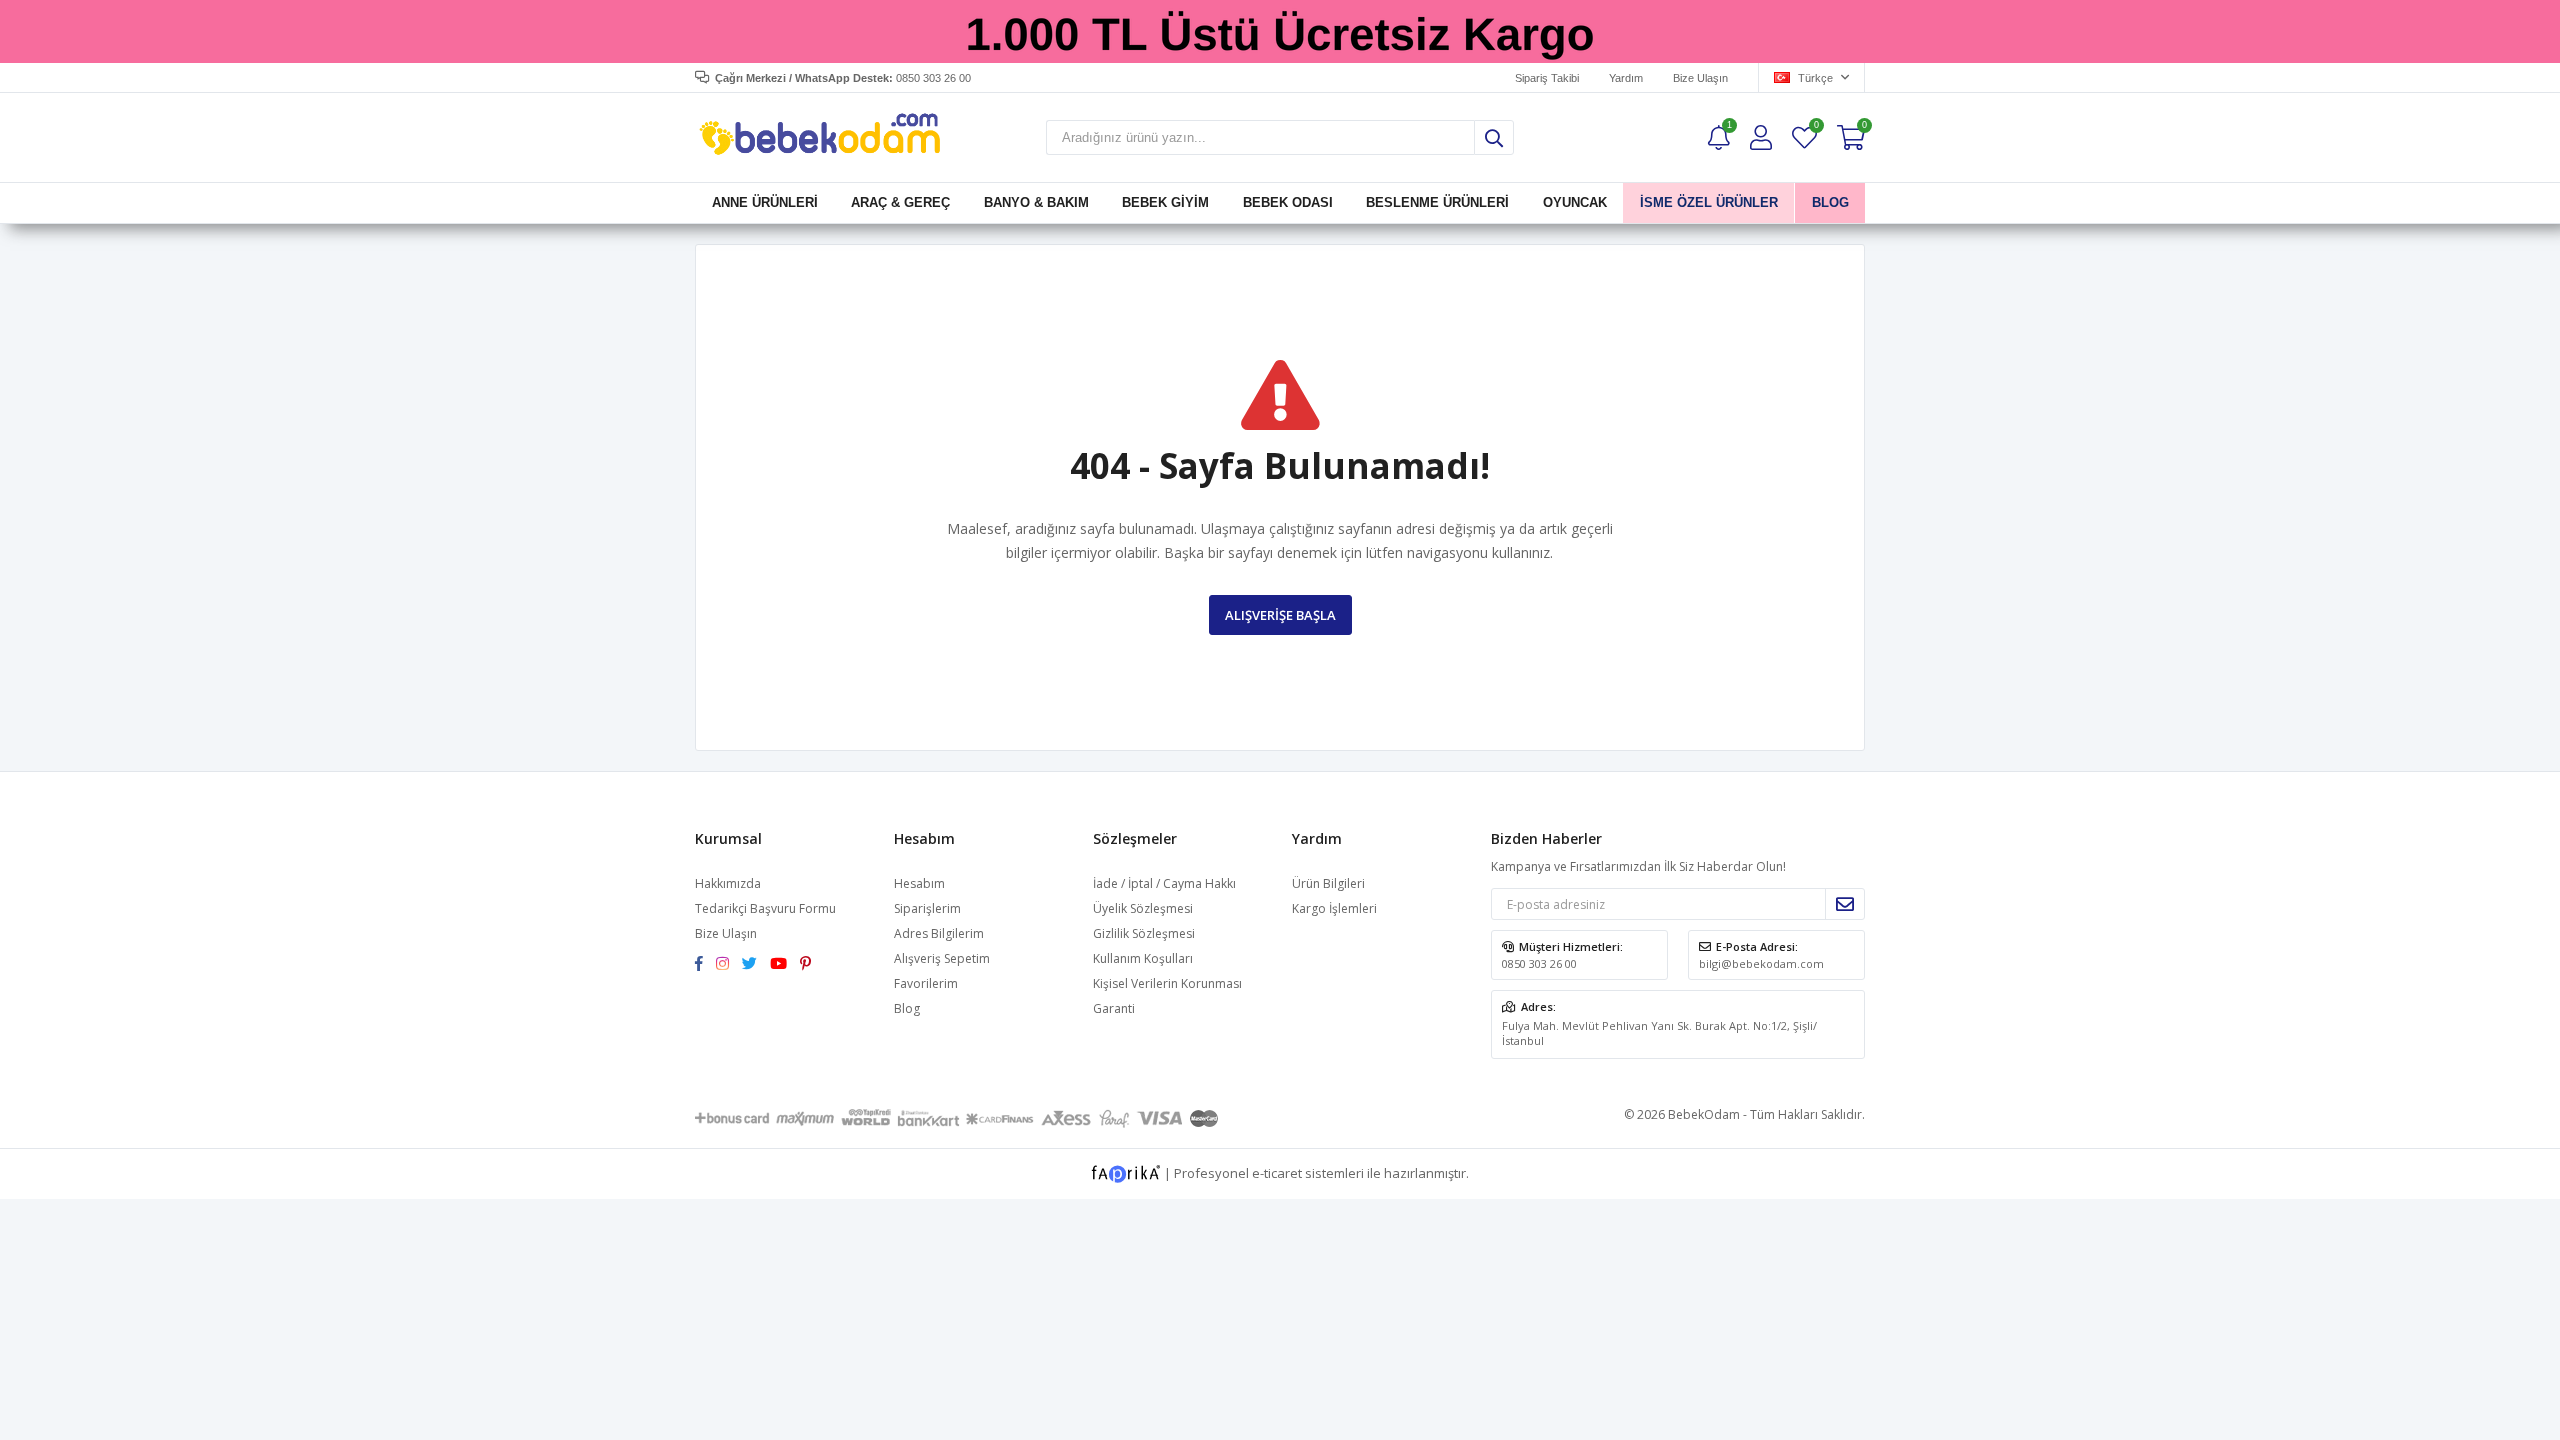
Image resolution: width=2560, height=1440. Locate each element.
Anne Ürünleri (765, 202)
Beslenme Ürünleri (1437, 202)
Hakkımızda (728, 883)
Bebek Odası (1288, 202)
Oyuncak (1574, 202)
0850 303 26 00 (1539, 963)
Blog (907, 1008)
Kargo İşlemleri (1334, 908)
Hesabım (919, 883)
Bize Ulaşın (1700, 78)
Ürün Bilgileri (1328, 883)
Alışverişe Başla (1280, 615)
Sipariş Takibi (1547, 78)
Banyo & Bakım (1036, 202)
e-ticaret (1277, 1173)
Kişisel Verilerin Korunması (1167, 983)
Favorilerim (1815, 127)
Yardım (1626, 78)
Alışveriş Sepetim (942, 958)
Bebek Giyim (1165, 202)
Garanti (1114, 1008)
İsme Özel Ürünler (1709, 202)
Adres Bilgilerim (939, 933)
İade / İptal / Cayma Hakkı (1164, 883)
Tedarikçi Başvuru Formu (765, 908)
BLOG (1829, 202)
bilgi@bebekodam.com (1761, 963)
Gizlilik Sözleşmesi (1144, 933)
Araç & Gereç (900, 202)
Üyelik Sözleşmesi (1143, 908)
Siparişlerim (927, 908)
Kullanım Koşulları (1143, 958)
